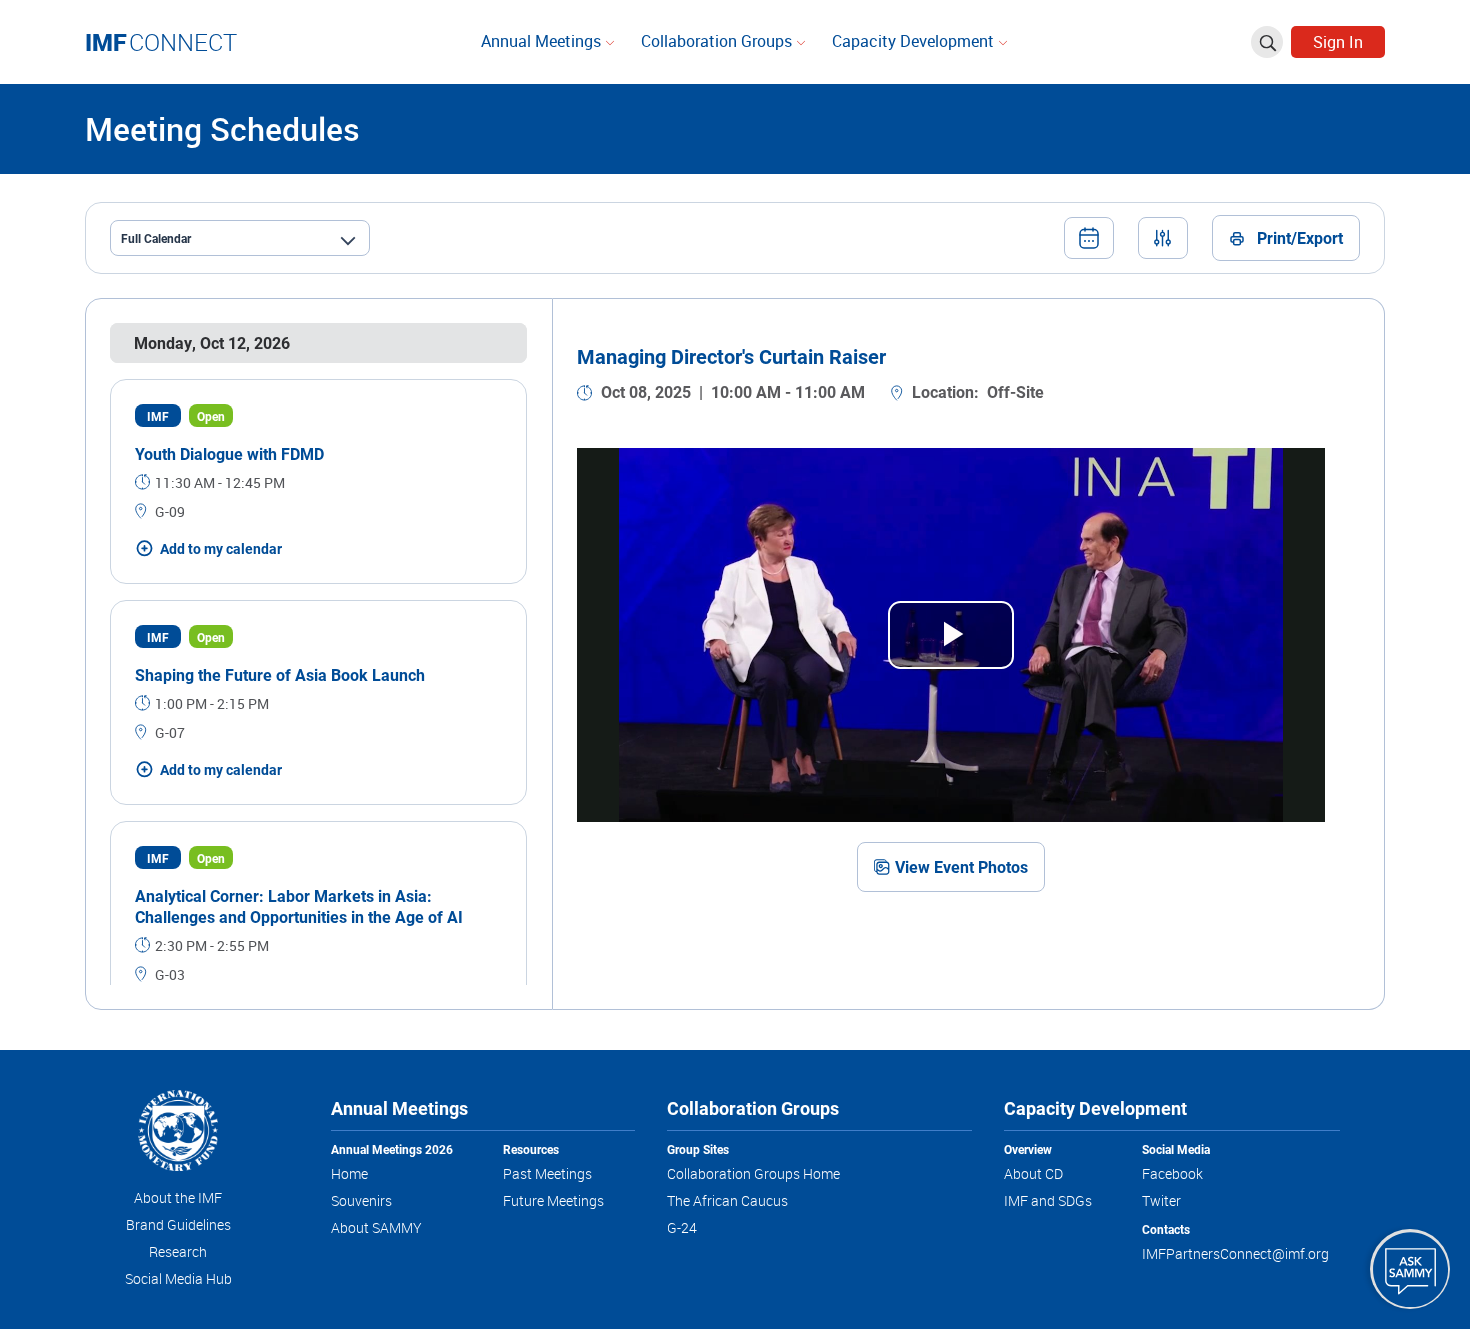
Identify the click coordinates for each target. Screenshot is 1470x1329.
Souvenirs (361, 1200)
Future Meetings (553, 1200)
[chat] (1410, 1269)
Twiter (1161, 1200)
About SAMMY (376, 1227)
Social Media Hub (178, 1278)
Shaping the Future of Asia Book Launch (280, 674)
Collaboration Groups (718, 41)
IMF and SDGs (1048, 1200)
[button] (1089, 238)
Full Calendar (156, 238)
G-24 (682, 1227)
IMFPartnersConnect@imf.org (1235, 1253)
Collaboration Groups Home (753, 1173)
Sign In (1338, 42)
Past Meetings (547, 1173)
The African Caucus (727, 1200)
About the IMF (178, 1197)
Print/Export (1300, 237)
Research (178, 1251)
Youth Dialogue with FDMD (229, 453)
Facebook (1172, 1173)
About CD (1033, 1173)
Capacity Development (915, 41)
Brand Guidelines (178, 1224)
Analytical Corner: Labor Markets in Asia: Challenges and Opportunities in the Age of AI (299, 906)
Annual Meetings (543, 41)
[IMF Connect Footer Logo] (178, 1133)
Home (349, 1173)
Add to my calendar (221, 548)
